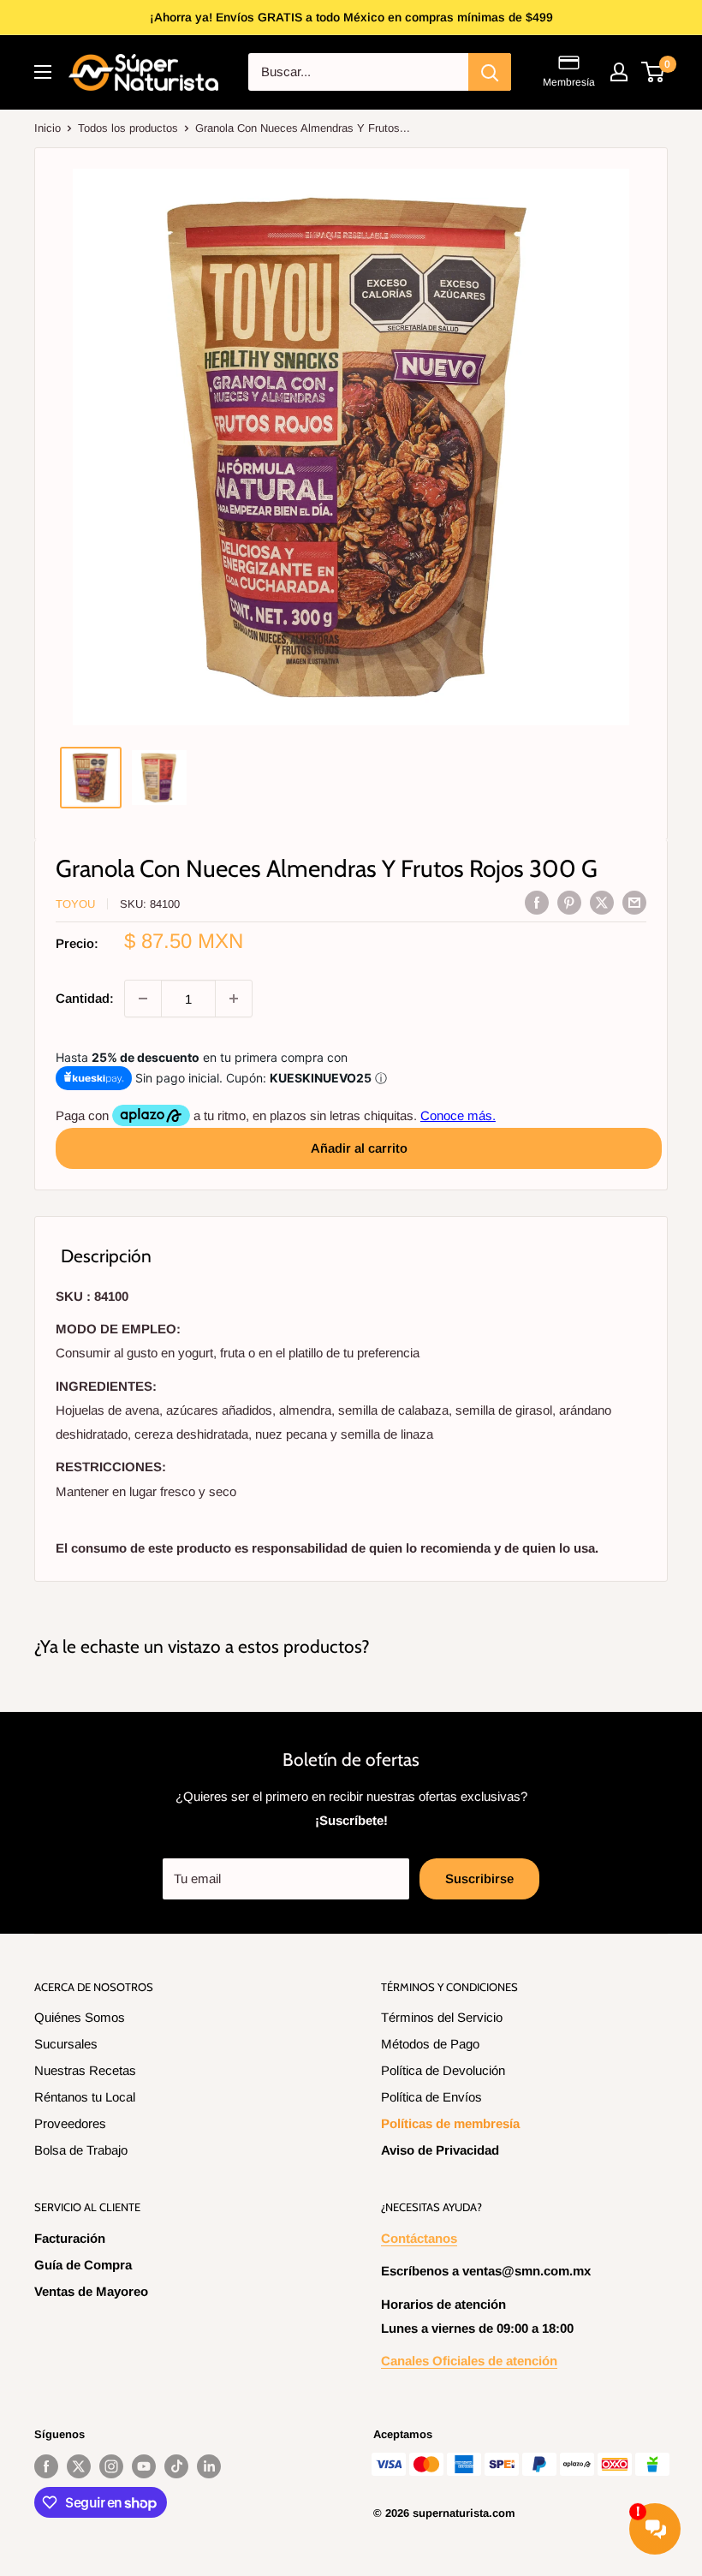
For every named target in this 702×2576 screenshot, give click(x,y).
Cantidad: (85, 998)
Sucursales (66, 2044)
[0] (654, 72)
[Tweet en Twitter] (602, 902)
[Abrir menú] (43, 72)
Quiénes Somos (80, 2017)
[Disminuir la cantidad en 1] (143, 999)
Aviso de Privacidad (440, 2150)
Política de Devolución (443, 2070)
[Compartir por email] (634, 902)
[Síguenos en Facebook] (46, 2466)
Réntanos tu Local (85, 2097)
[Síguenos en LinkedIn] (209, 2466)
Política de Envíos (431, 2097)
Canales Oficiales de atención (469, 2361)
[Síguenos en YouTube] (144, 2466)
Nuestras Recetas (85, 2070)
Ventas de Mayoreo (91, 2291)
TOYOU (75, 904)
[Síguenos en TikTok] (176, 2466)
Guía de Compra (83, 2265)
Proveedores (70, 2123)
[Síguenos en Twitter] (79, 2466)
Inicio (48, 128)
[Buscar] (490, 72)
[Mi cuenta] (619, 72)
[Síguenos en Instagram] (111, 2466)
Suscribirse (479, 1878)
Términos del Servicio (442, 2017)
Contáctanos (419, 2238)
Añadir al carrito (359, 1148)
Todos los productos (128, 128)
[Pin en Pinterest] (569, 902)
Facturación (70, 2238)
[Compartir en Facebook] (537, 902)
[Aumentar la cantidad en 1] (234, 999)
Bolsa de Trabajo (81, 2150)
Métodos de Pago (430, 2044)
